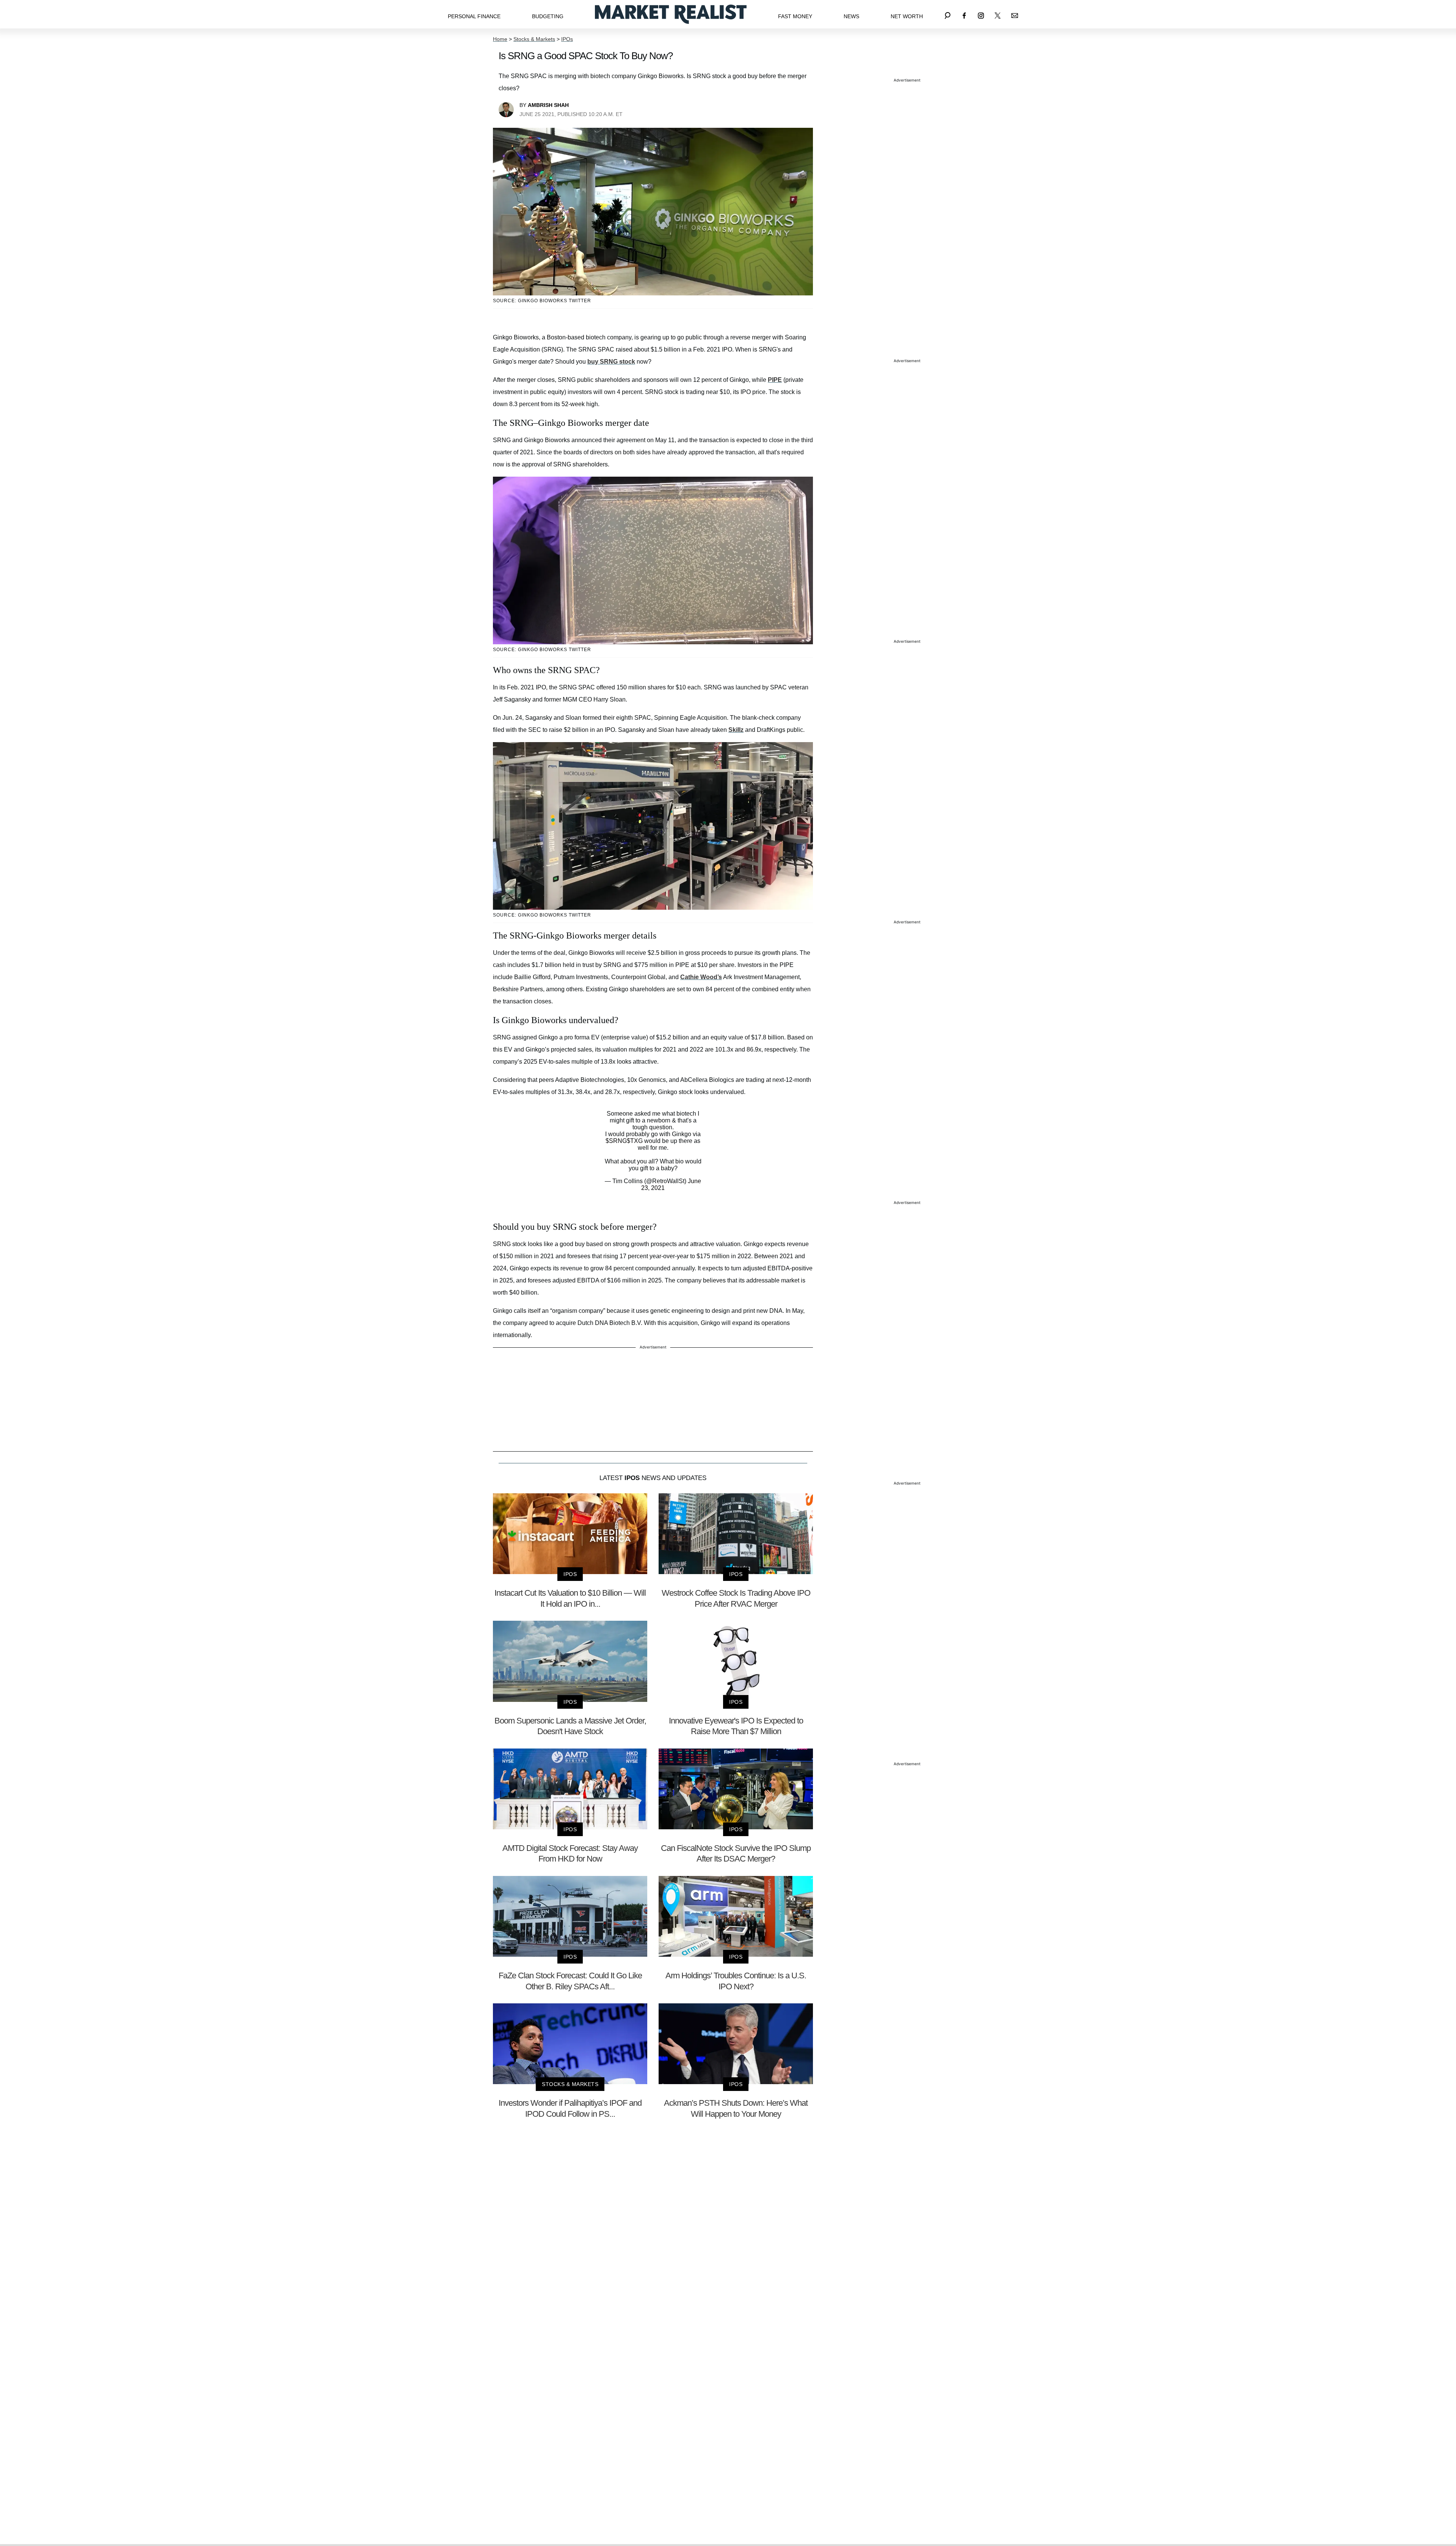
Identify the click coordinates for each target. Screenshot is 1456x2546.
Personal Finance (474, 16)
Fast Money (795, 16)
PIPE (775, 380)
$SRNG (616, 1141)
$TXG (635, 1141)
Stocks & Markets (534, 39)
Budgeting (548, 16)
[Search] (948, 14)
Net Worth (907, 16)
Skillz (736, 730)
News (851, 16)
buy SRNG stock (611, 362)
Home (500, 39)
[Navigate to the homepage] (671, 14)
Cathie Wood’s (701, 977)
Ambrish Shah (548, 105)
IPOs (567, 39)
